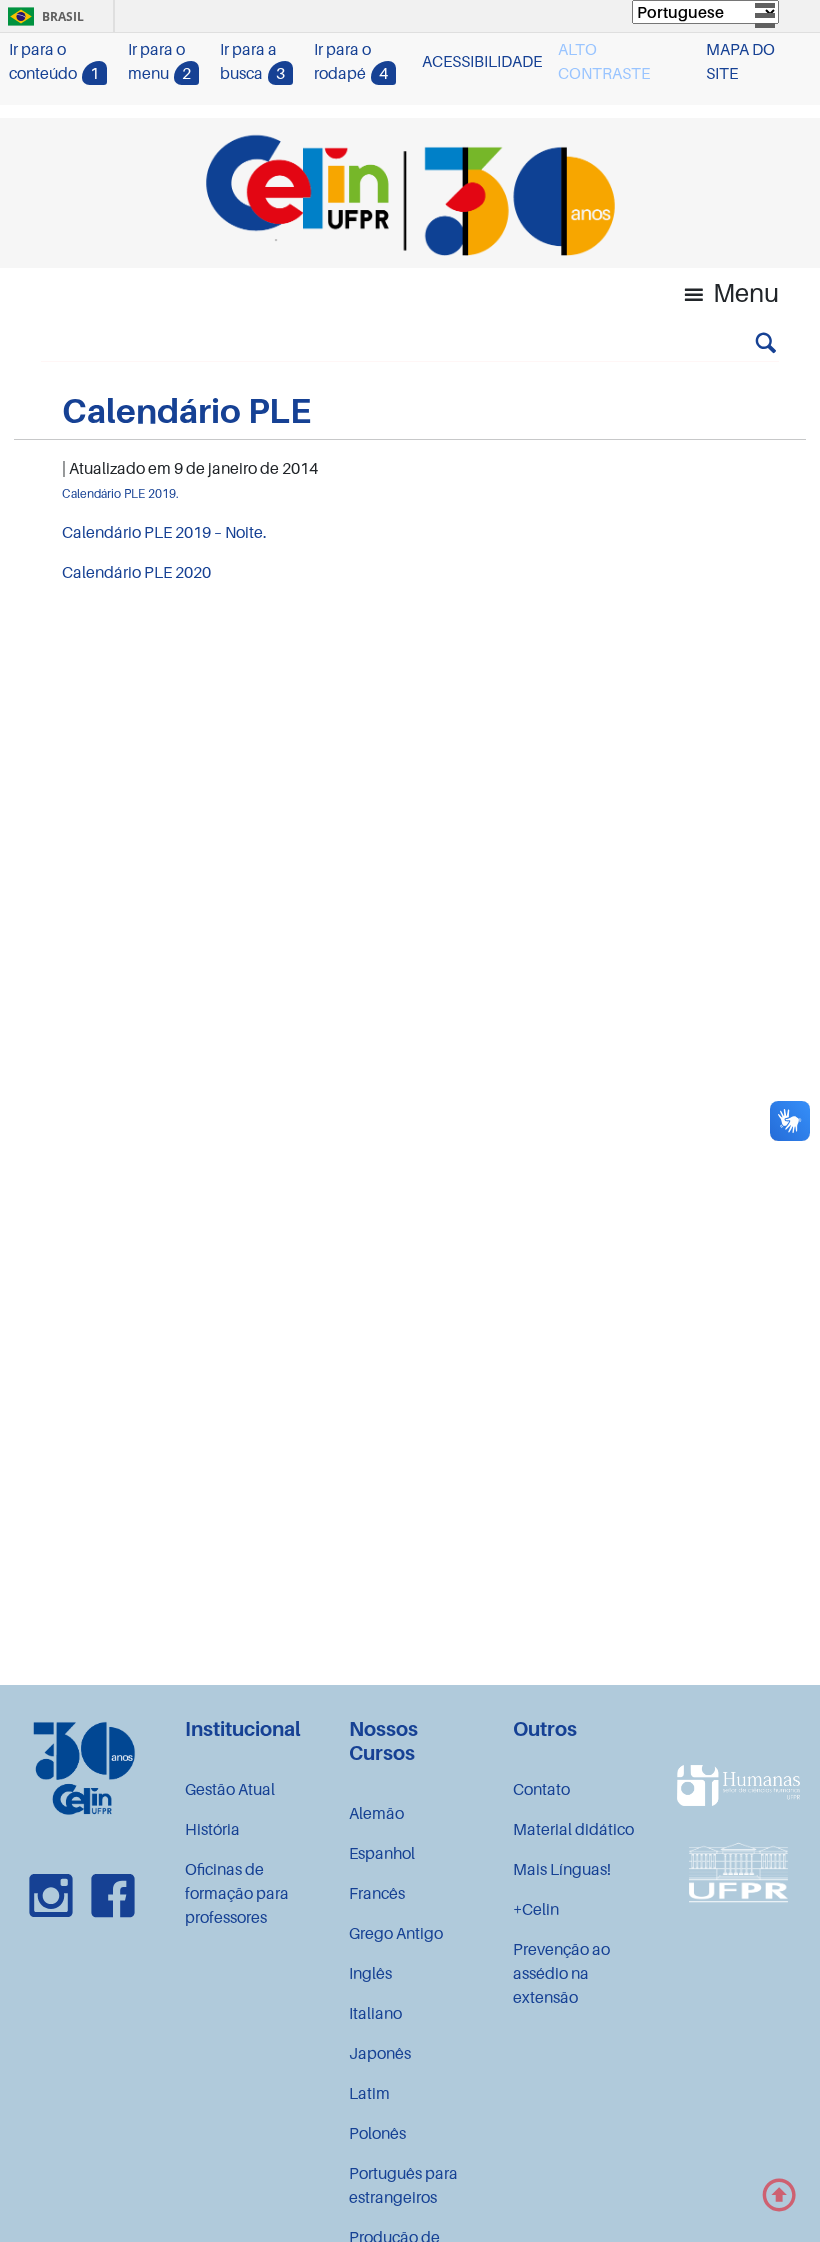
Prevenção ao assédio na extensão (561, 1973)
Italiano (375, 2013)
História (212, 1829)
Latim (369, 2093)
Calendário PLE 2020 (136, 572)
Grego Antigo (396, 1933)
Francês (377, 1893)
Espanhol (382, 1853)
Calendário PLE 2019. (120, 493)
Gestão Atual (230, 1789)
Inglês (370, 1973)
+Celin (536, 1909)
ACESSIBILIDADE (482, 61)
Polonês (377, 2133)
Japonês (380, 2053)
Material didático (573, 1829)
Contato (541, 1789)
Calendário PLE (186, 410)
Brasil (42, 16)
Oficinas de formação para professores (237, 1893)
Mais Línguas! (562, 1869)
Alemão (376, 1813)
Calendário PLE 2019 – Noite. (164, 532)
